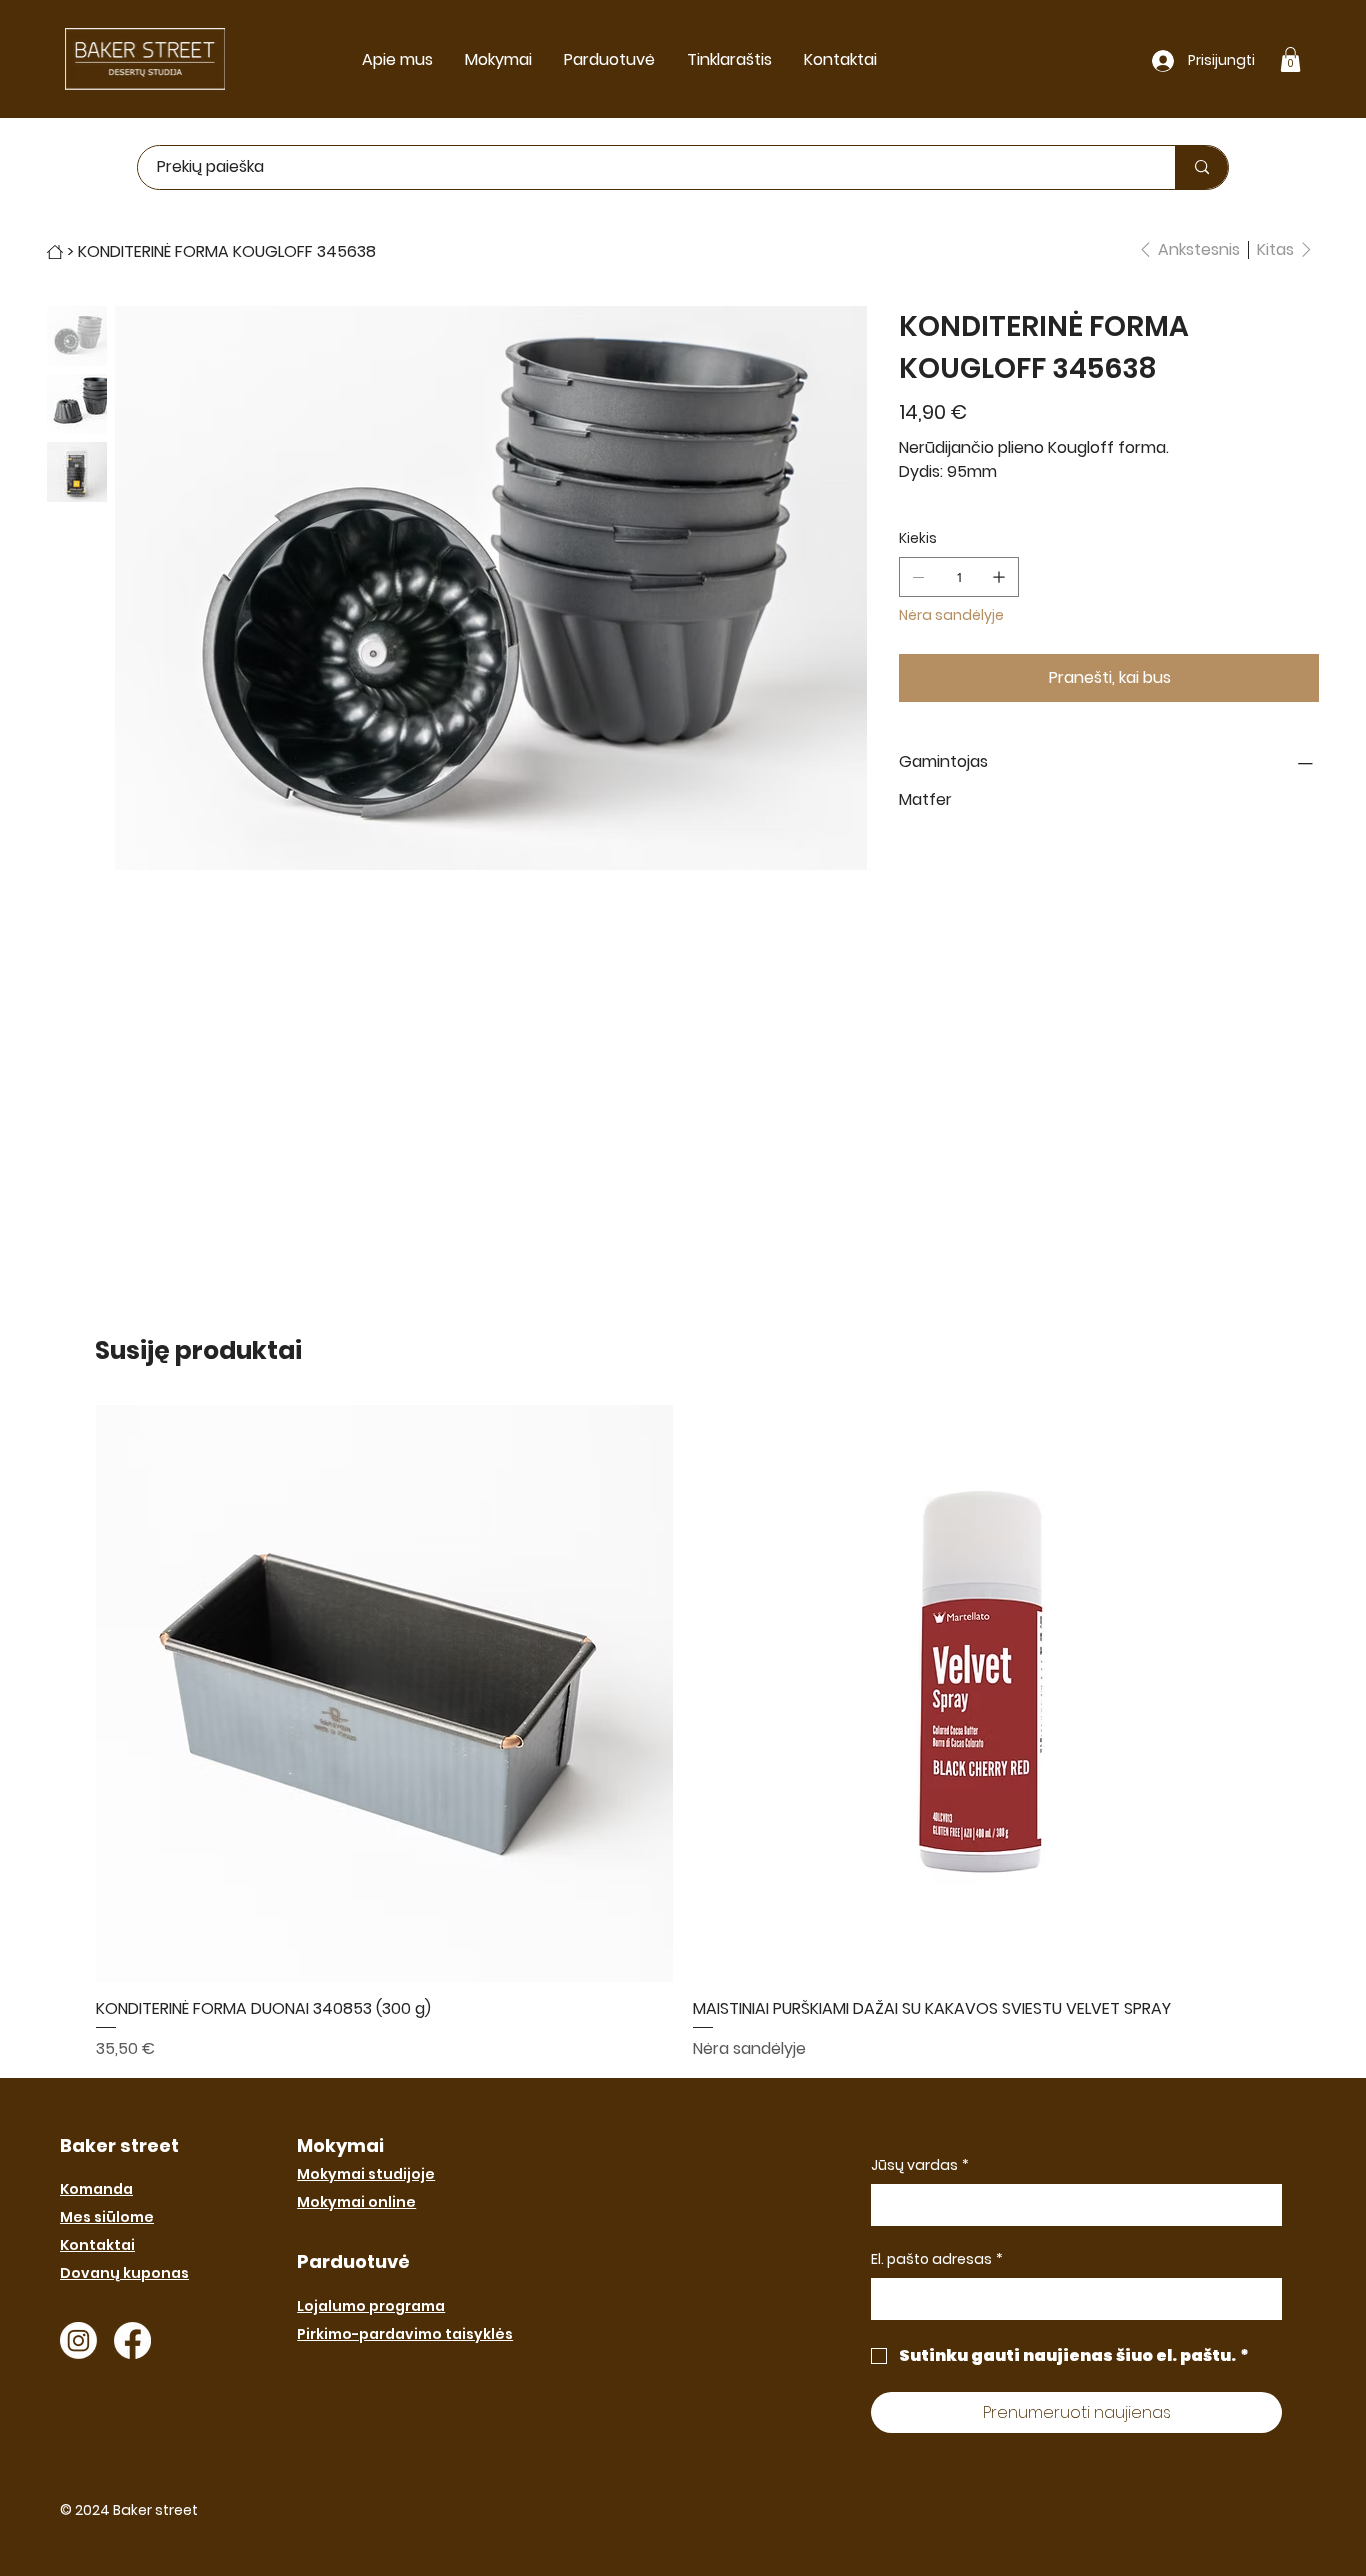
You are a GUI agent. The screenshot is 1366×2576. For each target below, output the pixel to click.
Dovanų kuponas (124, 2273)
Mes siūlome (107, 2217)
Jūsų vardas (920, 2165)
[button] (1290, 59)
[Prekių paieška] (1201, 167)
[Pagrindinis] (55, 252)
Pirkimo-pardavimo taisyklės (405, 2334)
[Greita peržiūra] (385, 1694)
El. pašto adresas (937, 2259)
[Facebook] (132, 2340)
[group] (683, 1733)
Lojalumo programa (371, 2306)
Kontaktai (97, 2245)
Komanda (96, 2189)
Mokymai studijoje (366, 2174)
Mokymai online (356, 2202)
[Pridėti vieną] (999, 577)
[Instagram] (78, 2340)
